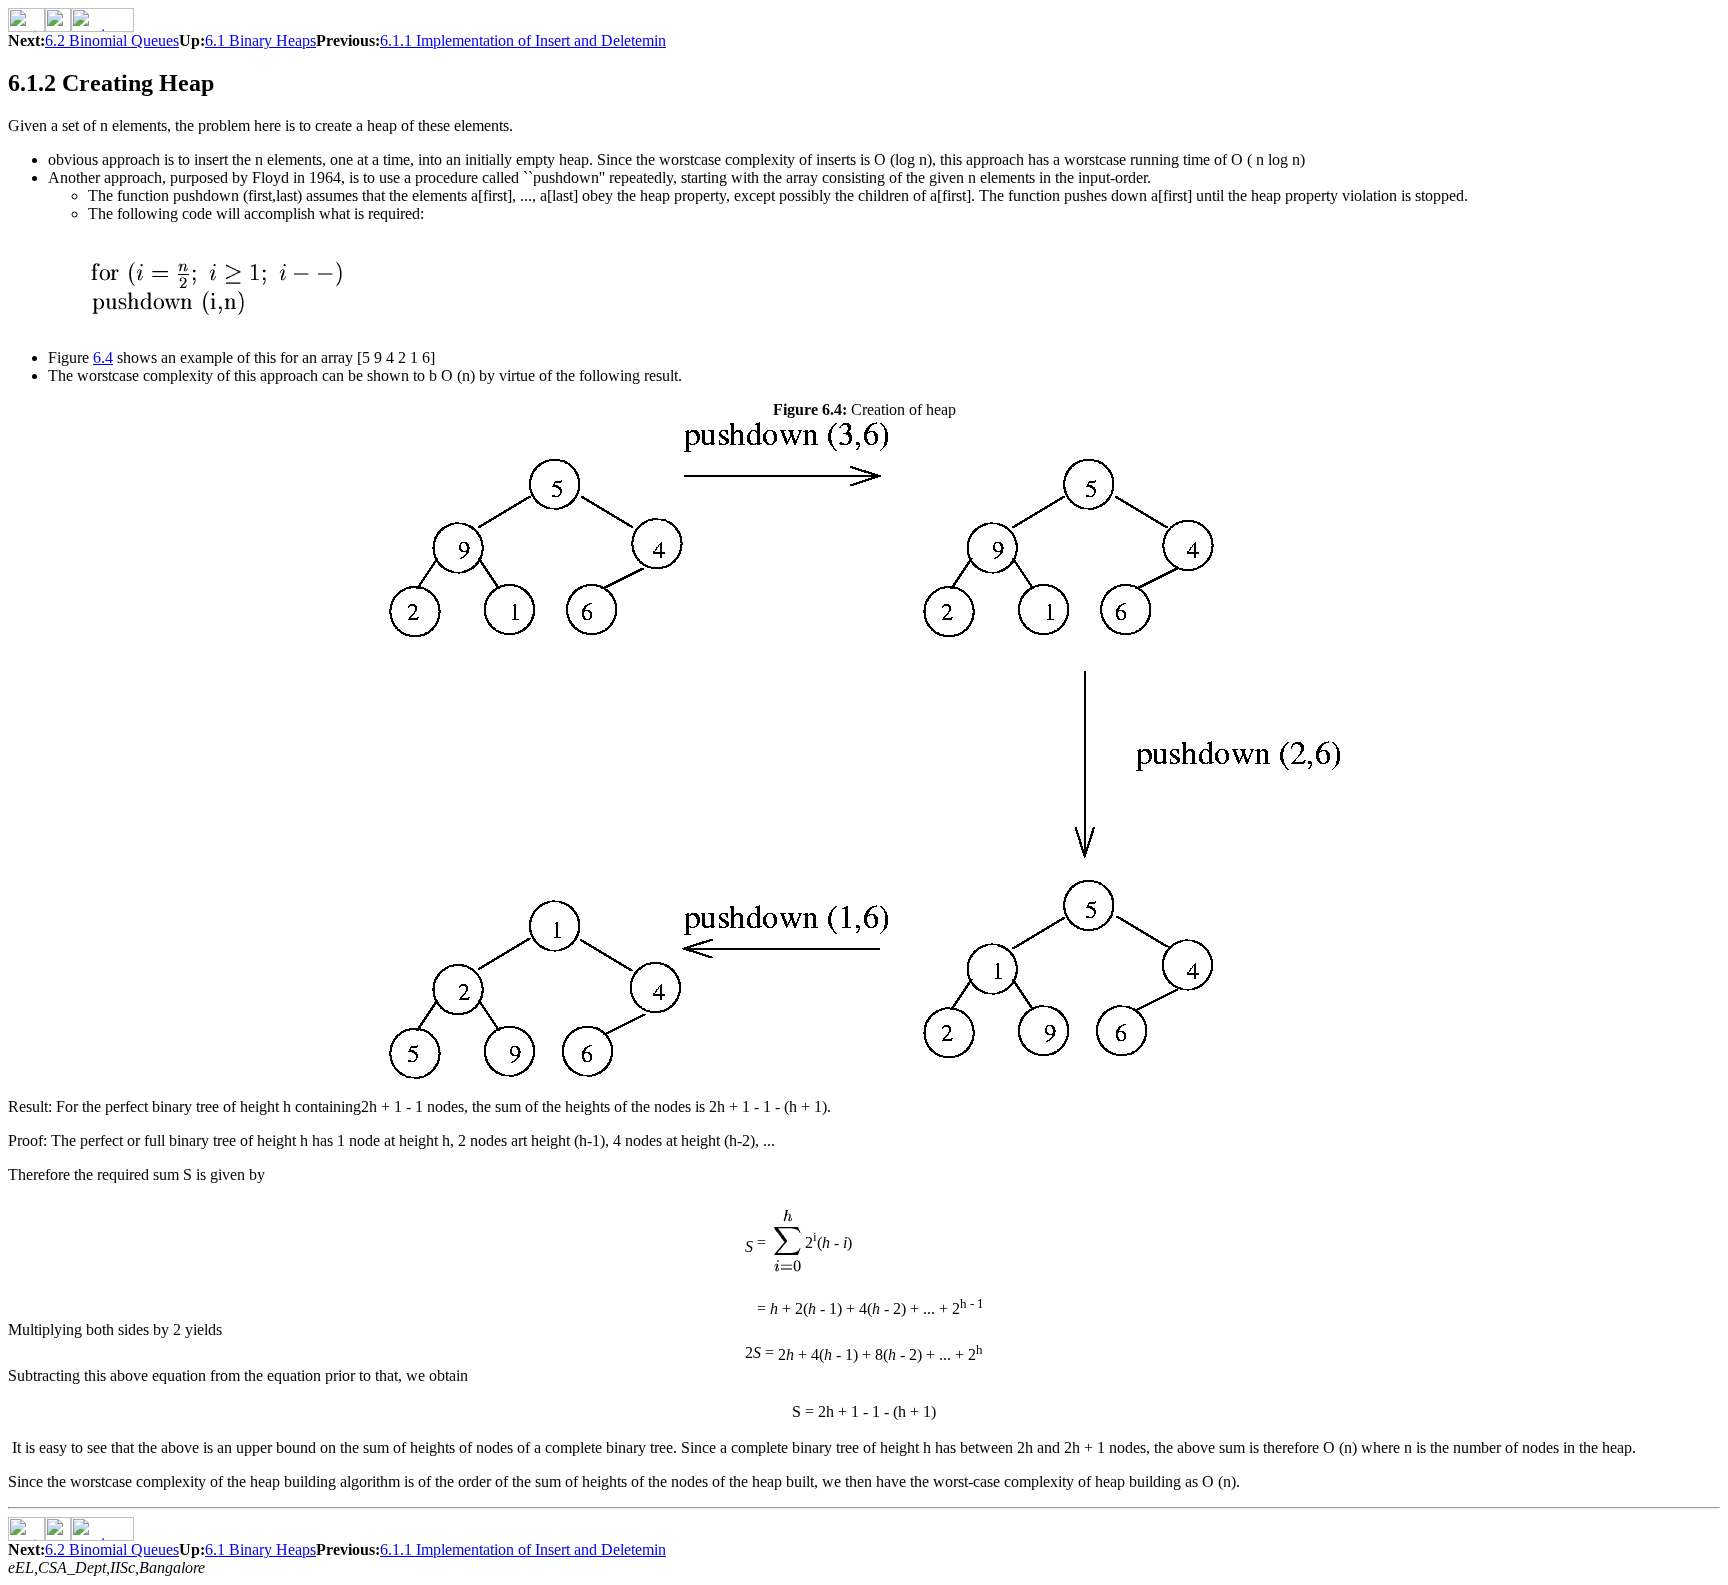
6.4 (103, 357)
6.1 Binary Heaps (260, 40)
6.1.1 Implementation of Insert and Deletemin (523, 40)
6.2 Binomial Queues (112, 40)
